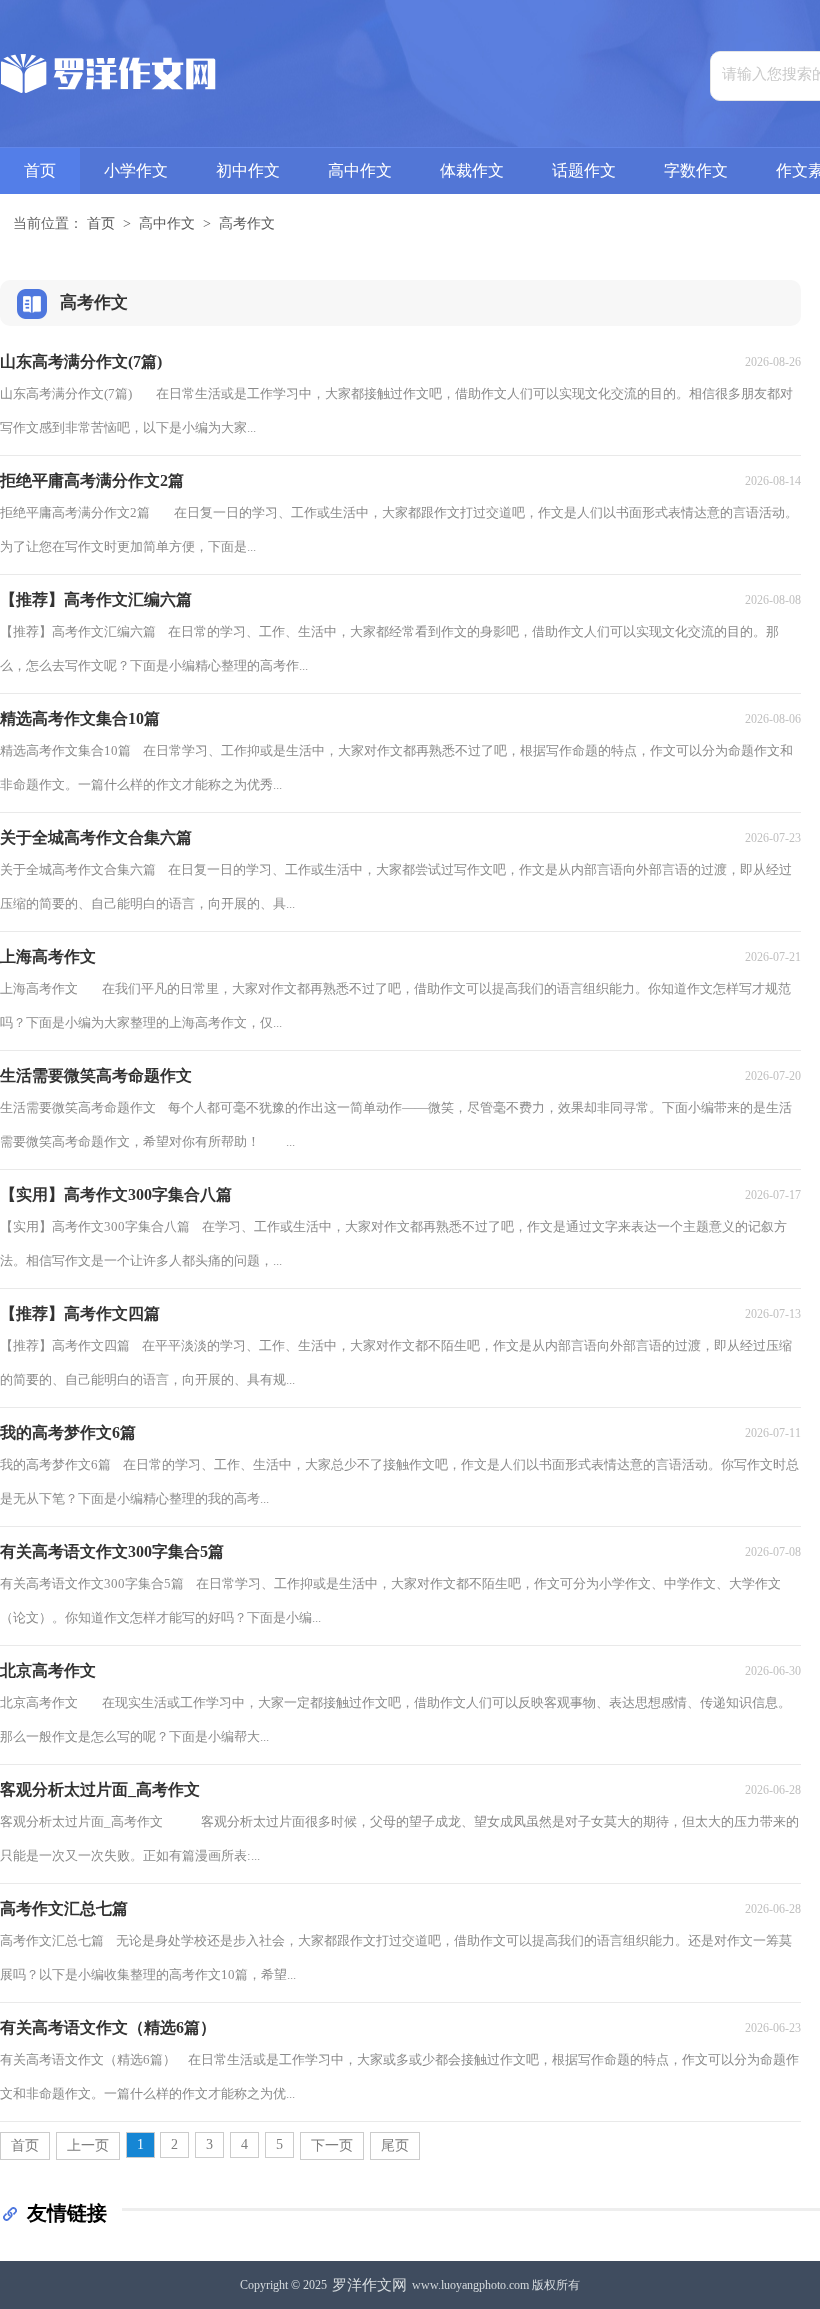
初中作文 (248, 170)
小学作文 (136, 170)
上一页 (88, 2145)
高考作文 (247, 223)
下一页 (332, 2145)
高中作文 (360, 170)
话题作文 (584, 170)
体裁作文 (472, 170)
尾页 (395, 2145)
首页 (40, 170)
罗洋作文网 (369, 2285)
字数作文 (696, 170)
